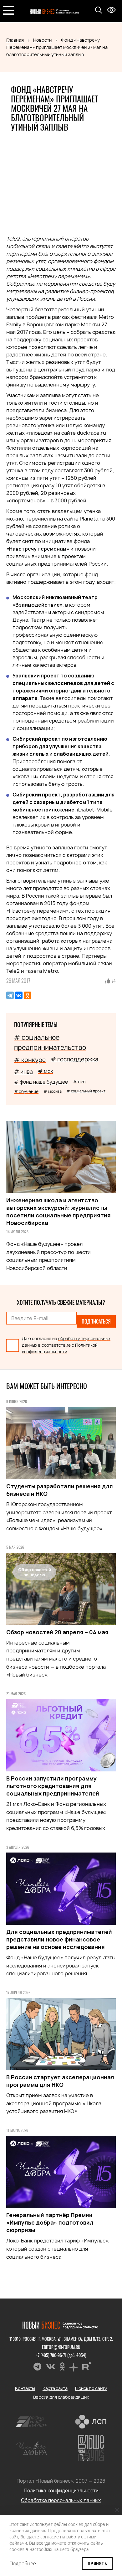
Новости (42, 40)
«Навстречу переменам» (38, 549)
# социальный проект (86, 1091)
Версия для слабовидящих (61, 2397)
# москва (53, 1091)
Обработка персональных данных (61, 2500)
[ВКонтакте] (19, 995)
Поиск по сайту (91, 2388)
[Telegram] (10, 995)
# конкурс (30, 1060)
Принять (97, 2563)
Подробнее (23, 2563)
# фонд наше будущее (41, 1082)
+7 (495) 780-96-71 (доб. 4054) (61, 2355)
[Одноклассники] (28, 995)
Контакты (25, 2388)
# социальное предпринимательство (50, 1042)
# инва (23, 1072)
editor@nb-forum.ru (61, 2347)
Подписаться (96, 1321)
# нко (79, 1082)
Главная (15, 40)
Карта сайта (55, 2388)
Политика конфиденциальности (61, 2491)
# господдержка (74, 1059)
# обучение (26, 1091)
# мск (45, 1071)
